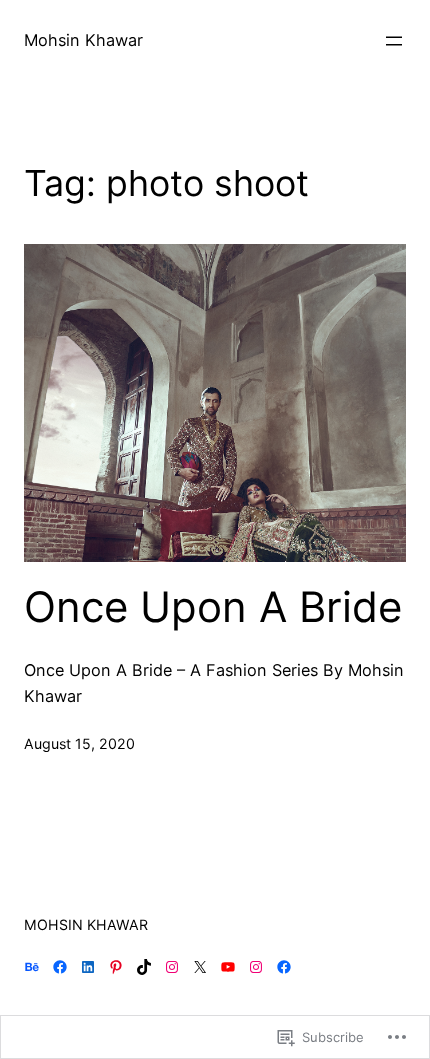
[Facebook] (60, 967)
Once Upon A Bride (213, 607)
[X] (200, 967)
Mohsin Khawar (83, 40)
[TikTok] (144, 967)
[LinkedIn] (88, 967)
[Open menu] (394, 41)
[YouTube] (228, 967)
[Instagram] (172, 967)
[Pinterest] (116, 967)
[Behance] (32, 967)
